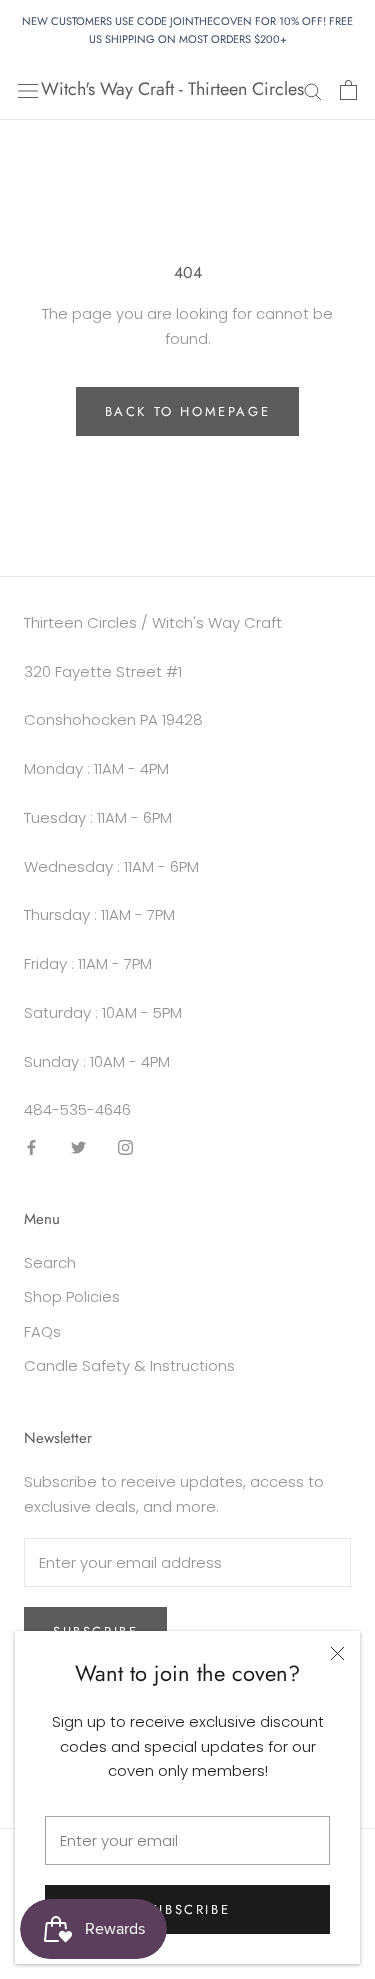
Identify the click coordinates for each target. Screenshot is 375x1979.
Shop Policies (72, 1296)
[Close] (337, 1653)
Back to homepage (188, 411)
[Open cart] (348, 90)
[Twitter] (78, 1146)
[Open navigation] (28, 90)
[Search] (313, 89)
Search (50, 1262)
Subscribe (187, 1909)
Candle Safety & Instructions (129, 1365)
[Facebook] (31, 1146)
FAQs (42, 1331)
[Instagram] (125, 1146)
